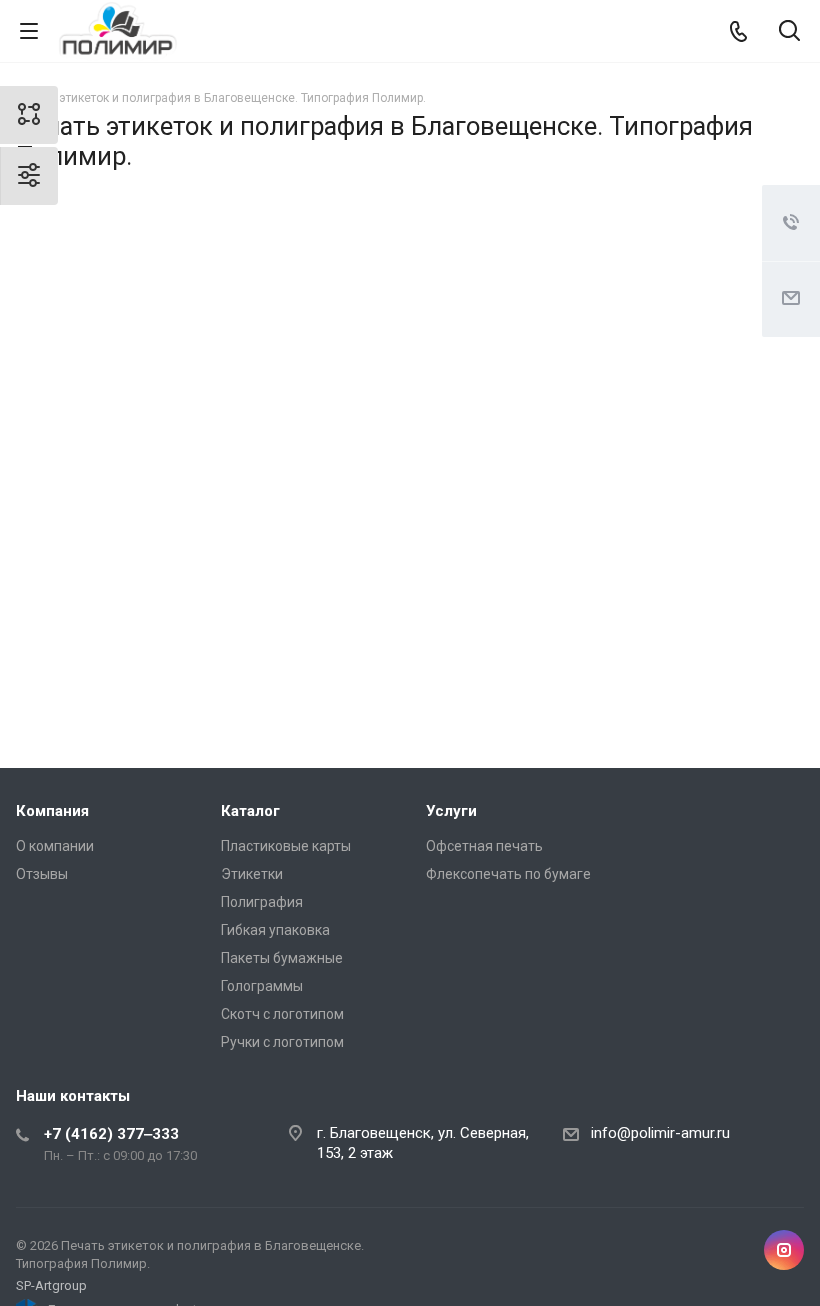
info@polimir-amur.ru (660, 1133)
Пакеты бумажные (282, 958)
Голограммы (262, 986)
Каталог (250, 811)
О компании (55, 846)
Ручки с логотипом (282, 1042)
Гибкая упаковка (275, 930)
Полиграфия (262, 902)
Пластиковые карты (286, 846)
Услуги (451, 811)
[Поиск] (789, 32)
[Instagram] (784, 1250)
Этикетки (252, 874)
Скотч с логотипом (282, 1014)
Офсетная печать (484, 846)
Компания (52, 811)
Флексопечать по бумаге (508, 874)
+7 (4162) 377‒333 (111, 1134)
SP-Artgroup (51, 1285)
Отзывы (42, 874)
